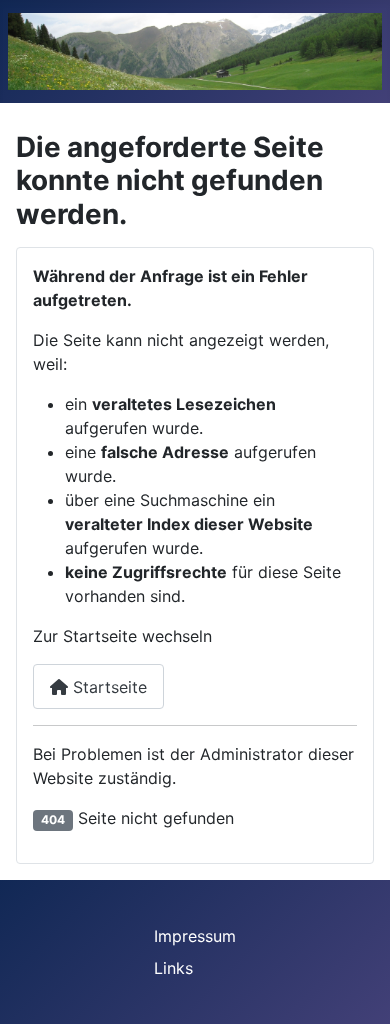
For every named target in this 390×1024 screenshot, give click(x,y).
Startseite (107, 687)
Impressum (195, 936)
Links (173, 968)
